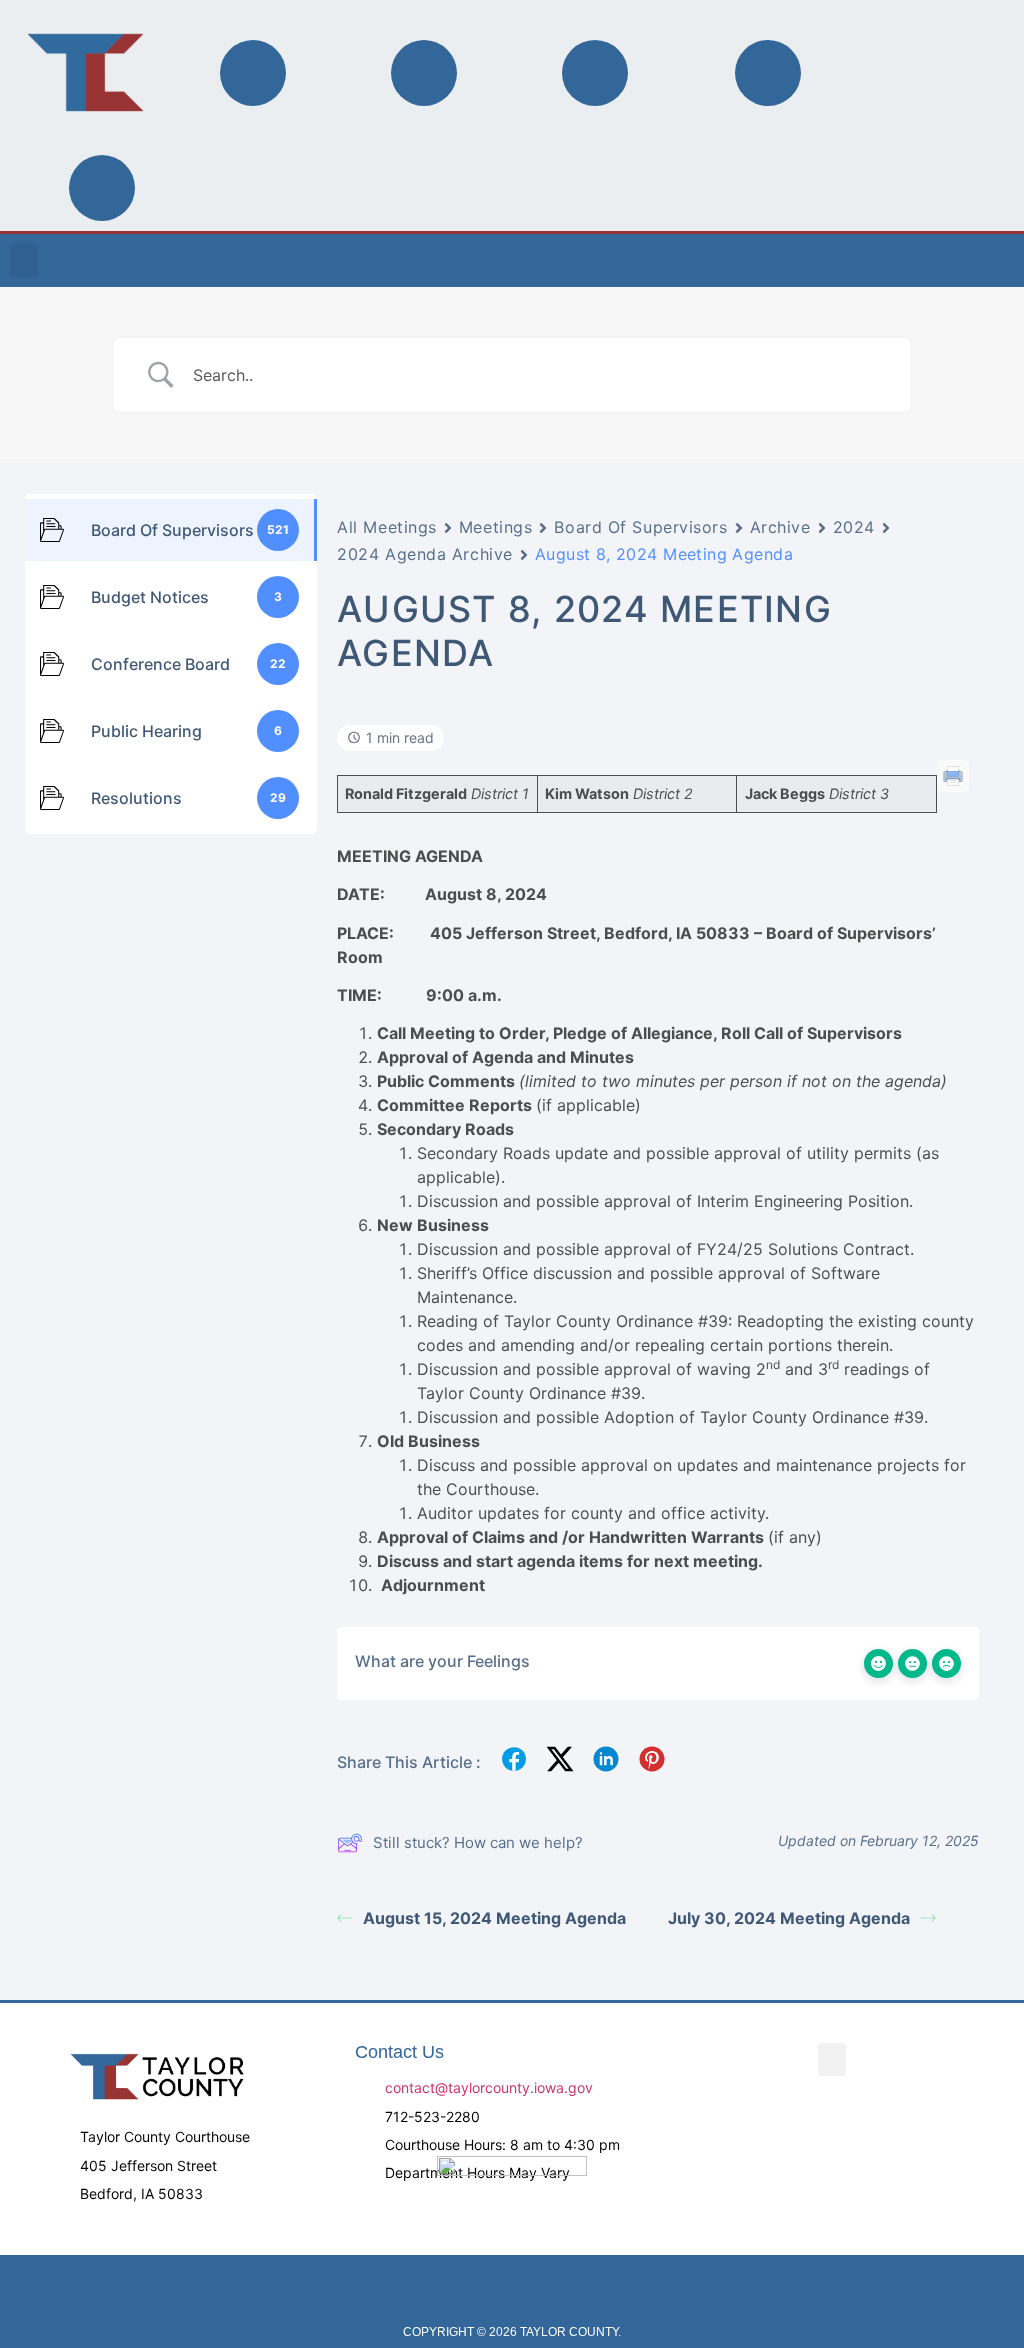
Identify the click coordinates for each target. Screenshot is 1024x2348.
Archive (780, 527)
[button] (24, 260)
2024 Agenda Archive (425, 554)
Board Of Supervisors (640, 527)
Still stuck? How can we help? (478, 1842)
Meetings (495, 527)
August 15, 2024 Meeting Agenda (494, 1918)
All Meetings (387, 527)
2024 (854, 527)
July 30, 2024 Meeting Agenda (789, 1918)
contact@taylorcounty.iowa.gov (489, 2087)
